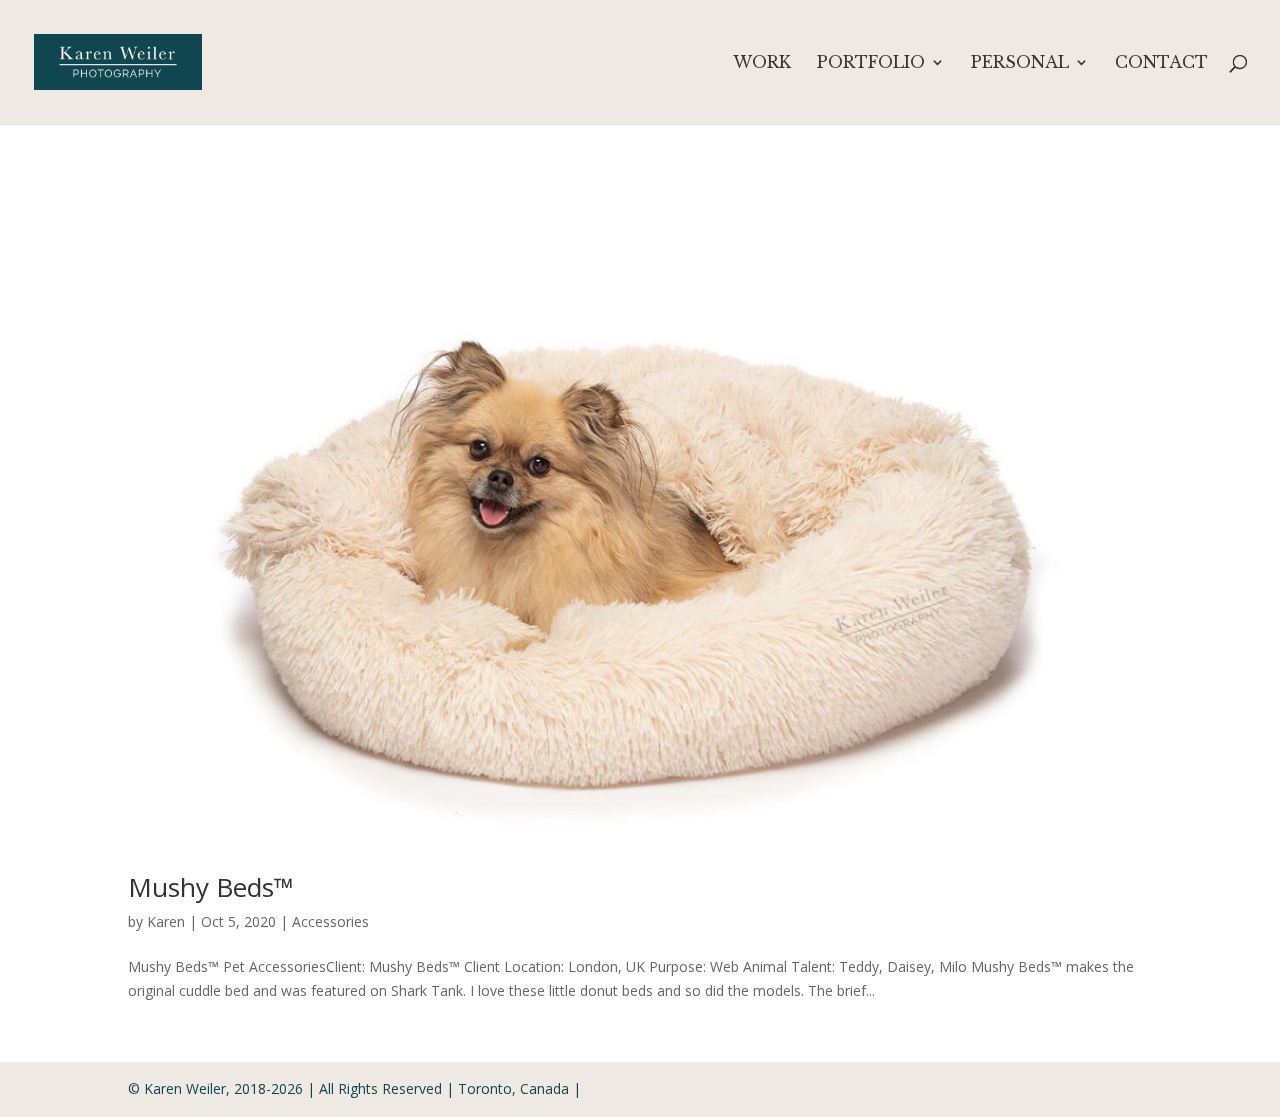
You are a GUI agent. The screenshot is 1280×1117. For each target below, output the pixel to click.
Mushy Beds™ (211, 887)
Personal (1020, 63)
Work (762, 63)
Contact (1161, 63)
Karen (166, 921)
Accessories (330, 921)
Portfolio (871, 63)
